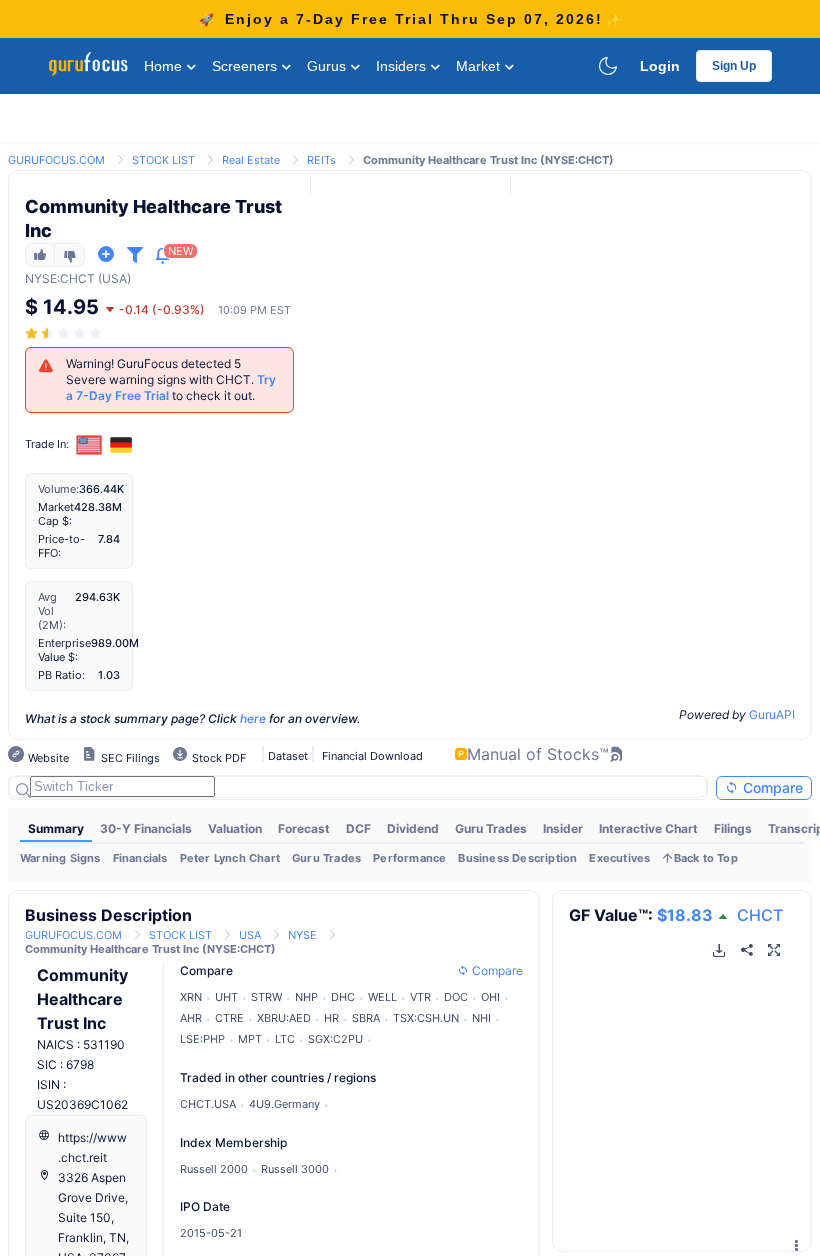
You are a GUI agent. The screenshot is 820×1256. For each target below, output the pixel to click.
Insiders (403, 66)
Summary (56, 828)
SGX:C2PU (335, 1039)
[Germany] (121, 445)
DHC (343, 997)
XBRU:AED (284, 1018)
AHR (191, 1018)
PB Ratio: (61, 675)
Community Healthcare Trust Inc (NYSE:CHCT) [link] (488, 160)
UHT (226, 997)
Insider (563, 828)
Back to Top (706, 858)
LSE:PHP (202, 1039)
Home (165, 66)
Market (480, 66)
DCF (358, 828)
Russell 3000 (295, 1169)
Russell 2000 (214, 1169)
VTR (420, 997)
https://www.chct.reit (92, 1147)
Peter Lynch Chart (230, 858)
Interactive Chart (648, 828)
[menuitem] (56, 829)
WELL (382, 997)
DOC (456, 997)
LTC (285, 1039)
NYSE (41, 278)
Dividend (413, 828)
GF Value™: (641, 915)
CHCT (760, 915)
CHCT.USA (208, 1104)
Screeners (246, 66)
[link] (56, 158)
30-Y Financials (146, 828)
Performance (409, 858)
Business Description (517, 858)
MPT (250, 1039)
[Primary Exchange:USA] (89, 444)
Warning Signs (60, 858)
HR (331, 1018)
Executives (619, 858)
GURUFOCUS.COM (56, 160)
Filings (733, 828)
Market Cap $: (56, 514)
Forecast (304, 828)
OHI (490, 997)
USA (250, 935)
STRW (266, 997)
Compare (771, 787)
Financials (140, 858)
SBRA (366, 1018)
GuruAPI (772, 714)
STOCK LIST (163, 160)
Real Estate (251, 160)
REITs (321, 160)
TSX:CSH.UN (426, 1018)
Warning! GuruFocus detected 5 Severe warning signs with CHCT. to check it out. (171, 379)
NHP (306, 997)
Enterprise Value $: (64, 650)
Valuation (235, 828)
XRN (191, 997)
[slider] (65, 333)
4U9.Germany (284, 1104)
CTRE (229, 1018)
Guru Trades (491, 828)
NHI (481, 1018)
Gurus (328, 66)
